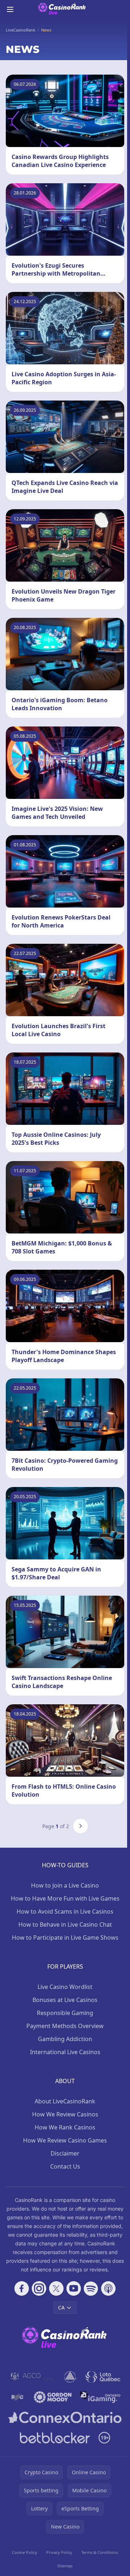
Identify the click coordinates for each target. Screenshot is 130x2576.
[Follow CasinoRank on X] (56, 2288)
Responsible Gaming (65, 2013)
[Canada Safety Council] (71, 2377)
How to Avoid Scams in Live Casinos (65, 1911)
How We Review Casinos (65, 2114)
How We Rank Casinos (65, 2127)
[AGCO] (32, 2377)
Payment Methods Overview (65, 2026)
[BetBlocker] (55, 2438)
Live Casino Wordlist (65, 1987)
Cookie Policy (25, 2552)
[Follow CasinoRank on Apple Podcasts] (108, 2288)
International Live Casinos (65, 2052)
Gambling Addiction (65, 2039)
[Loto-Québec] (103, 2377)
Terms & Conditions (100, 2552)
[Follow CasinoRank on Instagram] (39, 2288)
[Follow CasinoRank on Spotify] (91, 2288)
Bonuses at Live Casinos (65, 2000)
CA (61, 2307)
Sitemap (65, 2566)
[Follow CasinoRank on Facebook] (22, 2288)
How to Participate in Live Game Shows (65, 1938)
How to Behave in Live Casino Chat (65, 1924)
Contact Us (65, 2166)
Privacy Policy (59, 2552)
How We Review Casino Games (65, 2140)
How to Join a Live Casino (65, 1885)
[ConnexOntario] (65, 2417)
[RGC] (17, 2397)
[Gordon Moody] (53, 2397)
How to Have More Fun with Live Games (65, 1898)
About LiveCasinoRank (65, 2101)
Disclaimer (65, 2153)
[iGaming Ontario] (101, 2397)
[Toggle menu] (10, 9)
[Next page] (81, 1826)
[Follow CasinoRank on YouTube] (74, 2288)
